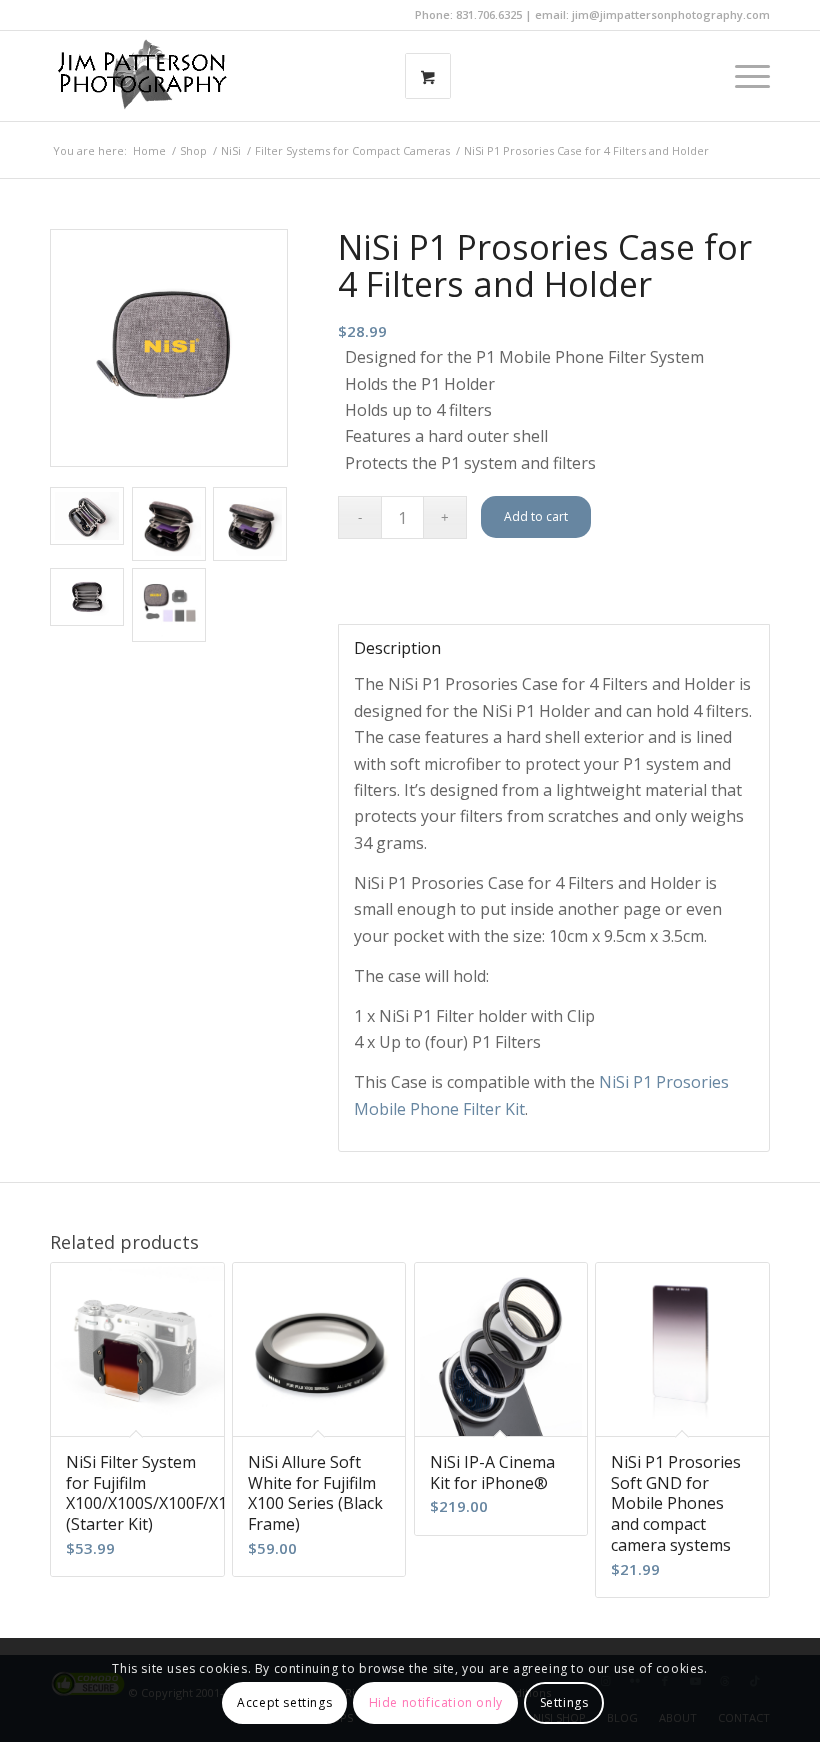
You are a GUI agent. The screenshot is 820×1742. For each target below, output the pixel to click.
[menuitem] (742, 76)
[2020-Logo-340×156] (142, 76)
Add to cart (536, 516)
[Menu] (742, 76)
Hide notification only (436, 1702)
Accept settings (284, 1702)
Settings (564, 1702)
